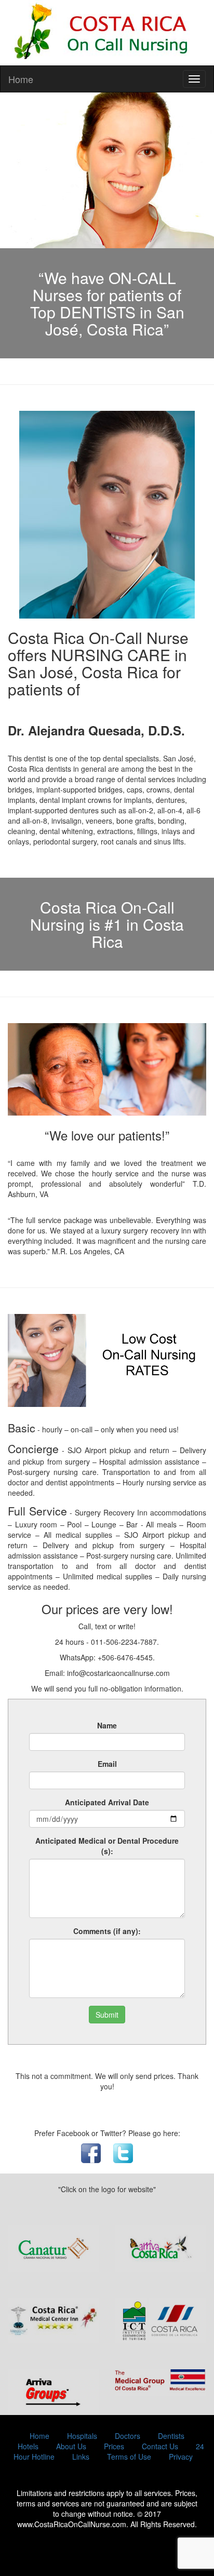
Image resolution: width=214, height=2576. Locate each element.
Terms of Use (129, 2457)
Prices (114, 2446)
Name (107, 1725)
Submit (107, 2015)
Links (81, 2457)
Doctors (128, 2436)
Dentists (171, 2436)
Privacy (181, 2457)
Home (21, 79)
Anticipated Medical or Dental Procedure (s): (107, 1846)
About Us (71, 2446)
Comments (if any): (107, 1931)
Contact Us (160, 2446)
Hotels (28, 2446)
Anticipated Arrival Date (107, 1802)
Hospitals (82, 2436)
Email (107, 1764)
